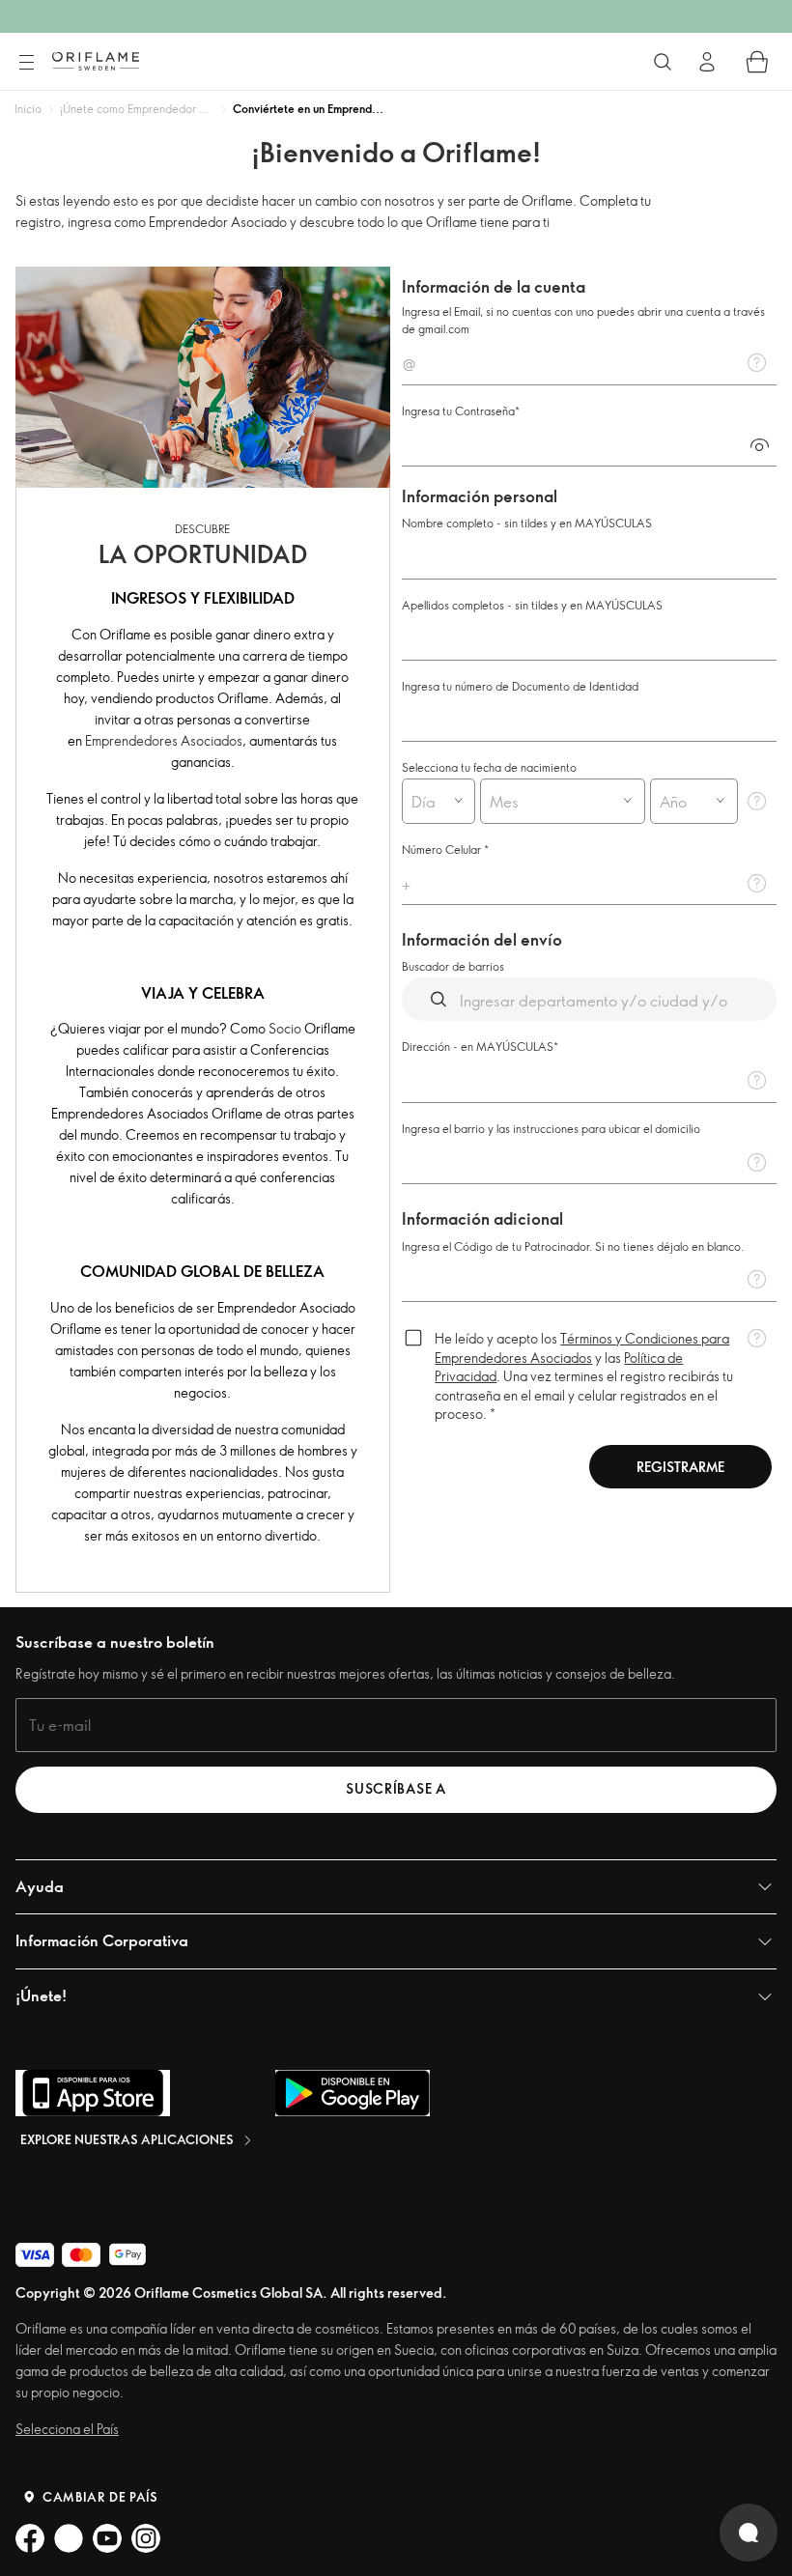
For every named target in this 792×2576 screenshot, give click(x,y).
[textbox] (589, 362)
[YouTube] (107, 2538)
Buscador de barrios (453, 966)
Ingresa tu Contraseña (458, 410)
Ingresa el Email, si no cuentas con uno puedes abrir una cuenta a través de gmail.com (583, 320)
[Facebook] (30, 2538)
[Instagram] (146, 2538)
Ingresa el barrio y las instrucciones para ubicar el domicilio (551, 1128)
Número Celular (443, 849)
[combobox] (422, 801)
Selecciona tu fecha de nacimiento (489, 767)
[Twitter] (69, 2538)
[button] (759, 444)
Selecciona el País (67, 2429)
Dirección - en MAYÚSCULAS (478, 1046)
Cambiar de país (100, 2497)
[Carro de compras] (757, 62)
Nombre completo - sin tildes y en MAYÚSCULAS (527, 523)
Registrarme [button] (680, 1467)
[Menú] (26, 63)
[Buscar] (663, 62)
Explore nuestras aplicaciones (127, 2139)
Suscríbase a (396, 1788)
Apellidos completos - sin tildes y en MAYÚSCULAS (532, 605)
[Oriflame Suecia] (96, 61)
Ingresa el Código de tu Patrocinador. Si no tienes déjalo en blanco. (573, 1246)
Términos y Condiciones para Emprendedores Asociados (582, 1348)
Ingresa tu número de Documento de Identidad (520, 686)
